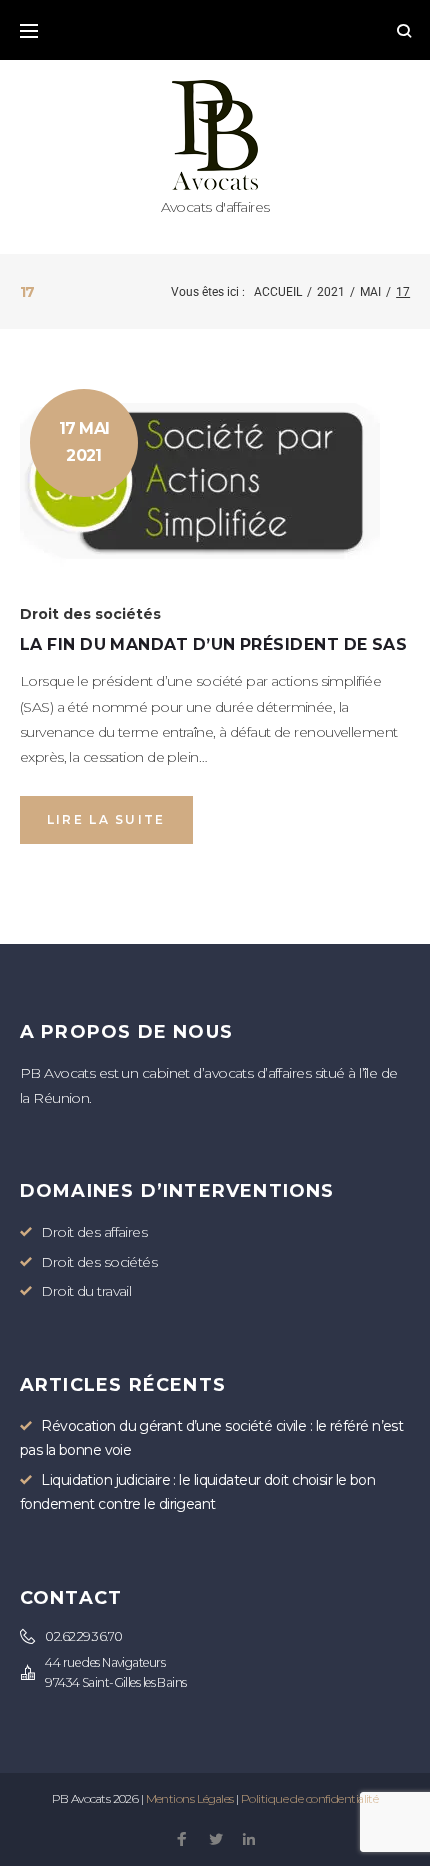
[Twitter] (215, 1841)
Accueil (278, 292)
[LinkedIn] (248, 1840)
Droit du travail (86, 1291)
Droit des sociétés (90, 614)
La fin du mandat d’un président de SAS (213, 644)
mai (370, 292)
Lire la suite (106, 819)
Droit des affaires (94, 1232)
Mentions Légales (190, 1798)
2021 (331, 292)
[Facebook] (181, 1841)
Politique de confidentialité (309, 1798)
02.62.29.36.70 (83, 1636)
